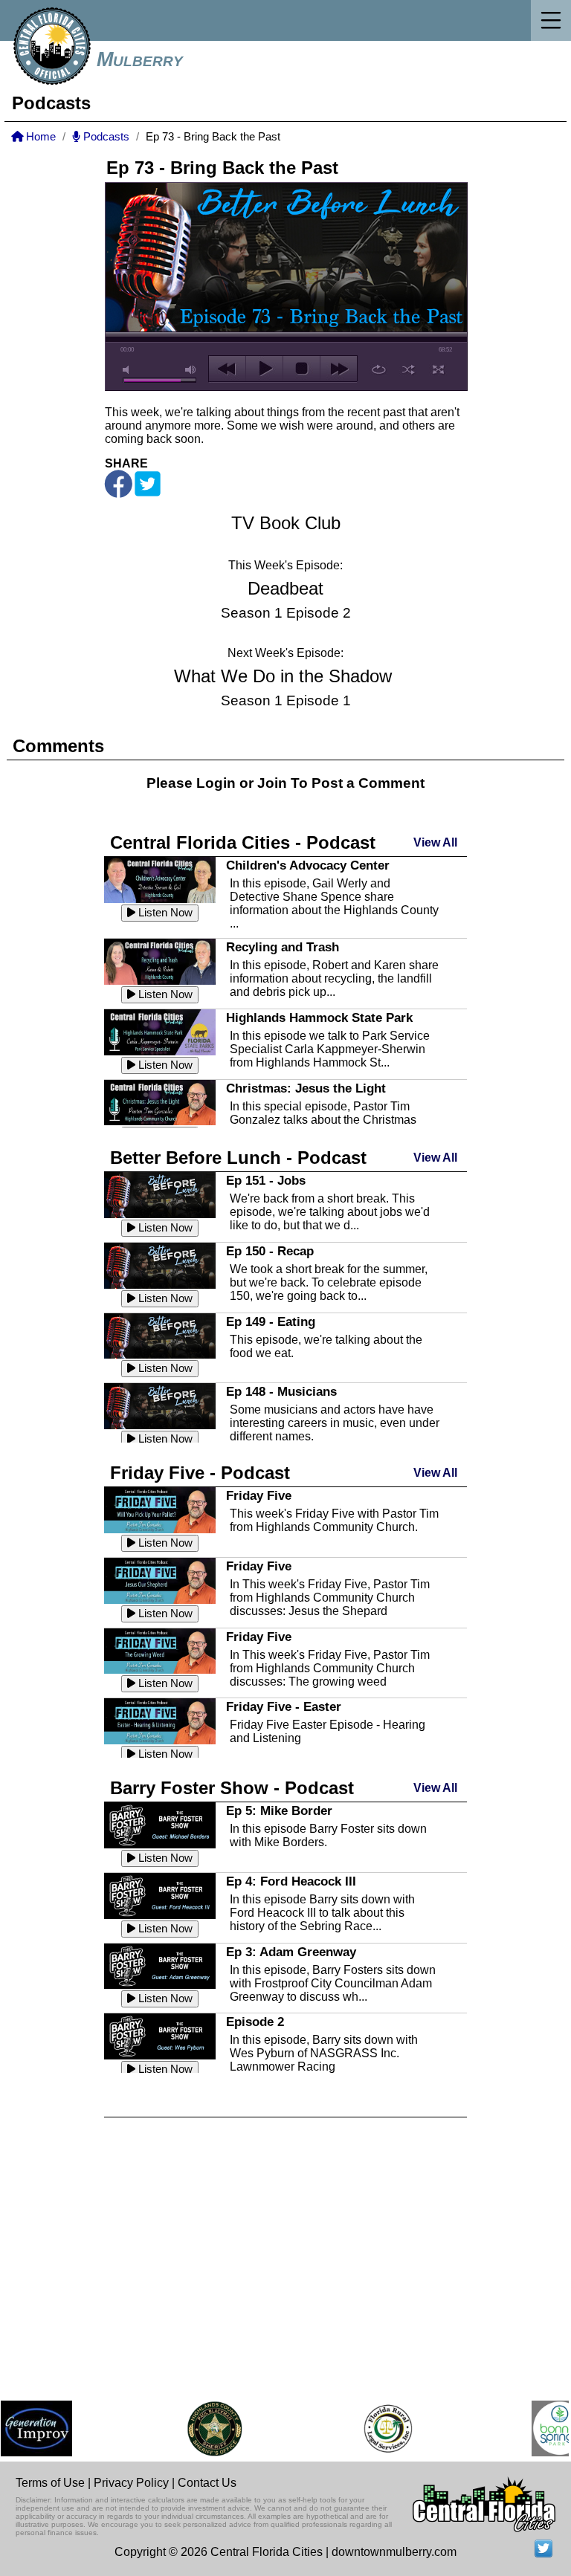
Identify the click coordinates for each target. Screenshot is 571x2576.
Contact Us (207, 2483)
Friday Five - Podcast (200, 1473)
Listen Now (164, 913)
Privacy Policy (131, 2483)
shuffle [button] (409, 369)
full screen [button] (438, 369)
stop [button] (301, 369)
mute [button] (129, 370)
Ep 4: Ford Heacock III (291, 1881)
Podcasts (105, 137)
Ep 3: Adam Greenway (291, 1952)
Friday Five (259, 1495)
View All (435, 842)
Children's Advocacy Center (308, 865)
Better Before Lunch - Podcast (238, 1158)
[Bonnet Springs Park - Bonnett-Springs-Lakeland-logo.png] (542, 2428)
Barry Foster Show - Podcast (232, 1788)
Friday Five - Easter (284, 1706)
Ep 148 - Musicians (281, 1391)
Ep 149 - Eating (271, 1321)
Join (272, 783)
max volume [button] (191, 370)
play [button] (264, 369)
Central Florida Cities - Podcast (243, 842)
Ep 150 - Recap (270, 1251)
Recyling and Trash (283, 947)
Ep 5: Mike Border (279, 1810)
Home (39, 137)
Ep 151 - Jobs (266, 1180)
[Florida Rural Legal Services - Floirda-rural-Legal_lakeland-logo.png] (370, 2428)
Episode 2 (255, 2022)
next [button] (339, 369)
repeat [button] (379, 369)
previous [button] (227, 369)
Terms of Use (50, 2483)
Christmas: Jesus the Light (306, 1088)
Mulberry (140, 59)
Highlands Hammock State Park (319, 1017)
